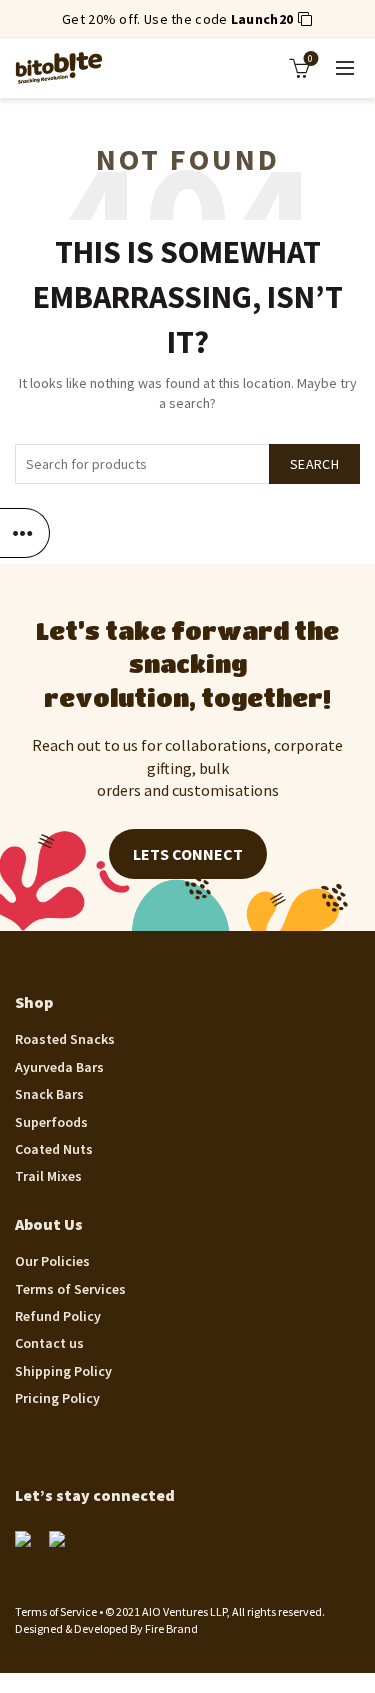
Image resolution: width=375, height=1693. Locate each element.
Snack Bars (49, 1094)
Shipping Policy (63, 1371)
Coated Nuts (54, 1149)
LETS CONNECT (188, 854)
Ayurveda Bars (59, 1067)
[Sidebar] (25, 533)
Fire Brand (171, 1628)
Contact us (49, 1343)
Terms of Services (70, 1289)
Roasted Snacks (65, 1039)
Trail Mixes (48, 1176)
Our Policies (52, 1261)
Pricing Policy (57, 1398)
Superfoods (51, 1122)
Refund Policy (58, 1316)
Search (314, 464)
